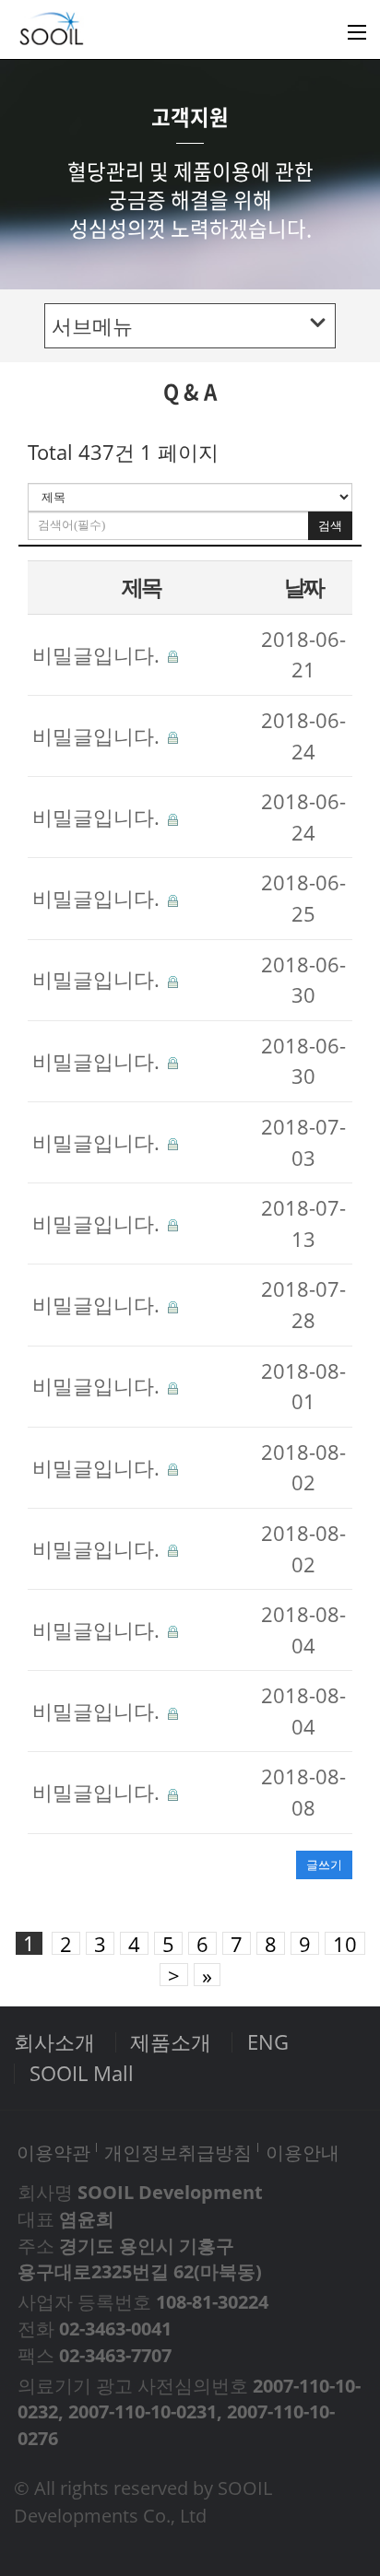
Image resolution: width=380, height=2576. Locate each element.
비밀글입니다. (99, 655)
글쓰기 (324, 1864)
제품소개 (171, 2042)
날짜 (304, 587)
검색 (330, 526)
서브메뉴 (92, 326)
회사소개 (54, 2042)
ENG (268, 2042)
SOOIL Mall (82, 2073)
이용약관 (53, 2152)
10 (345, 1943)
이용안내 (303, 2152)
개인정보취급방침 (178, 2152)
